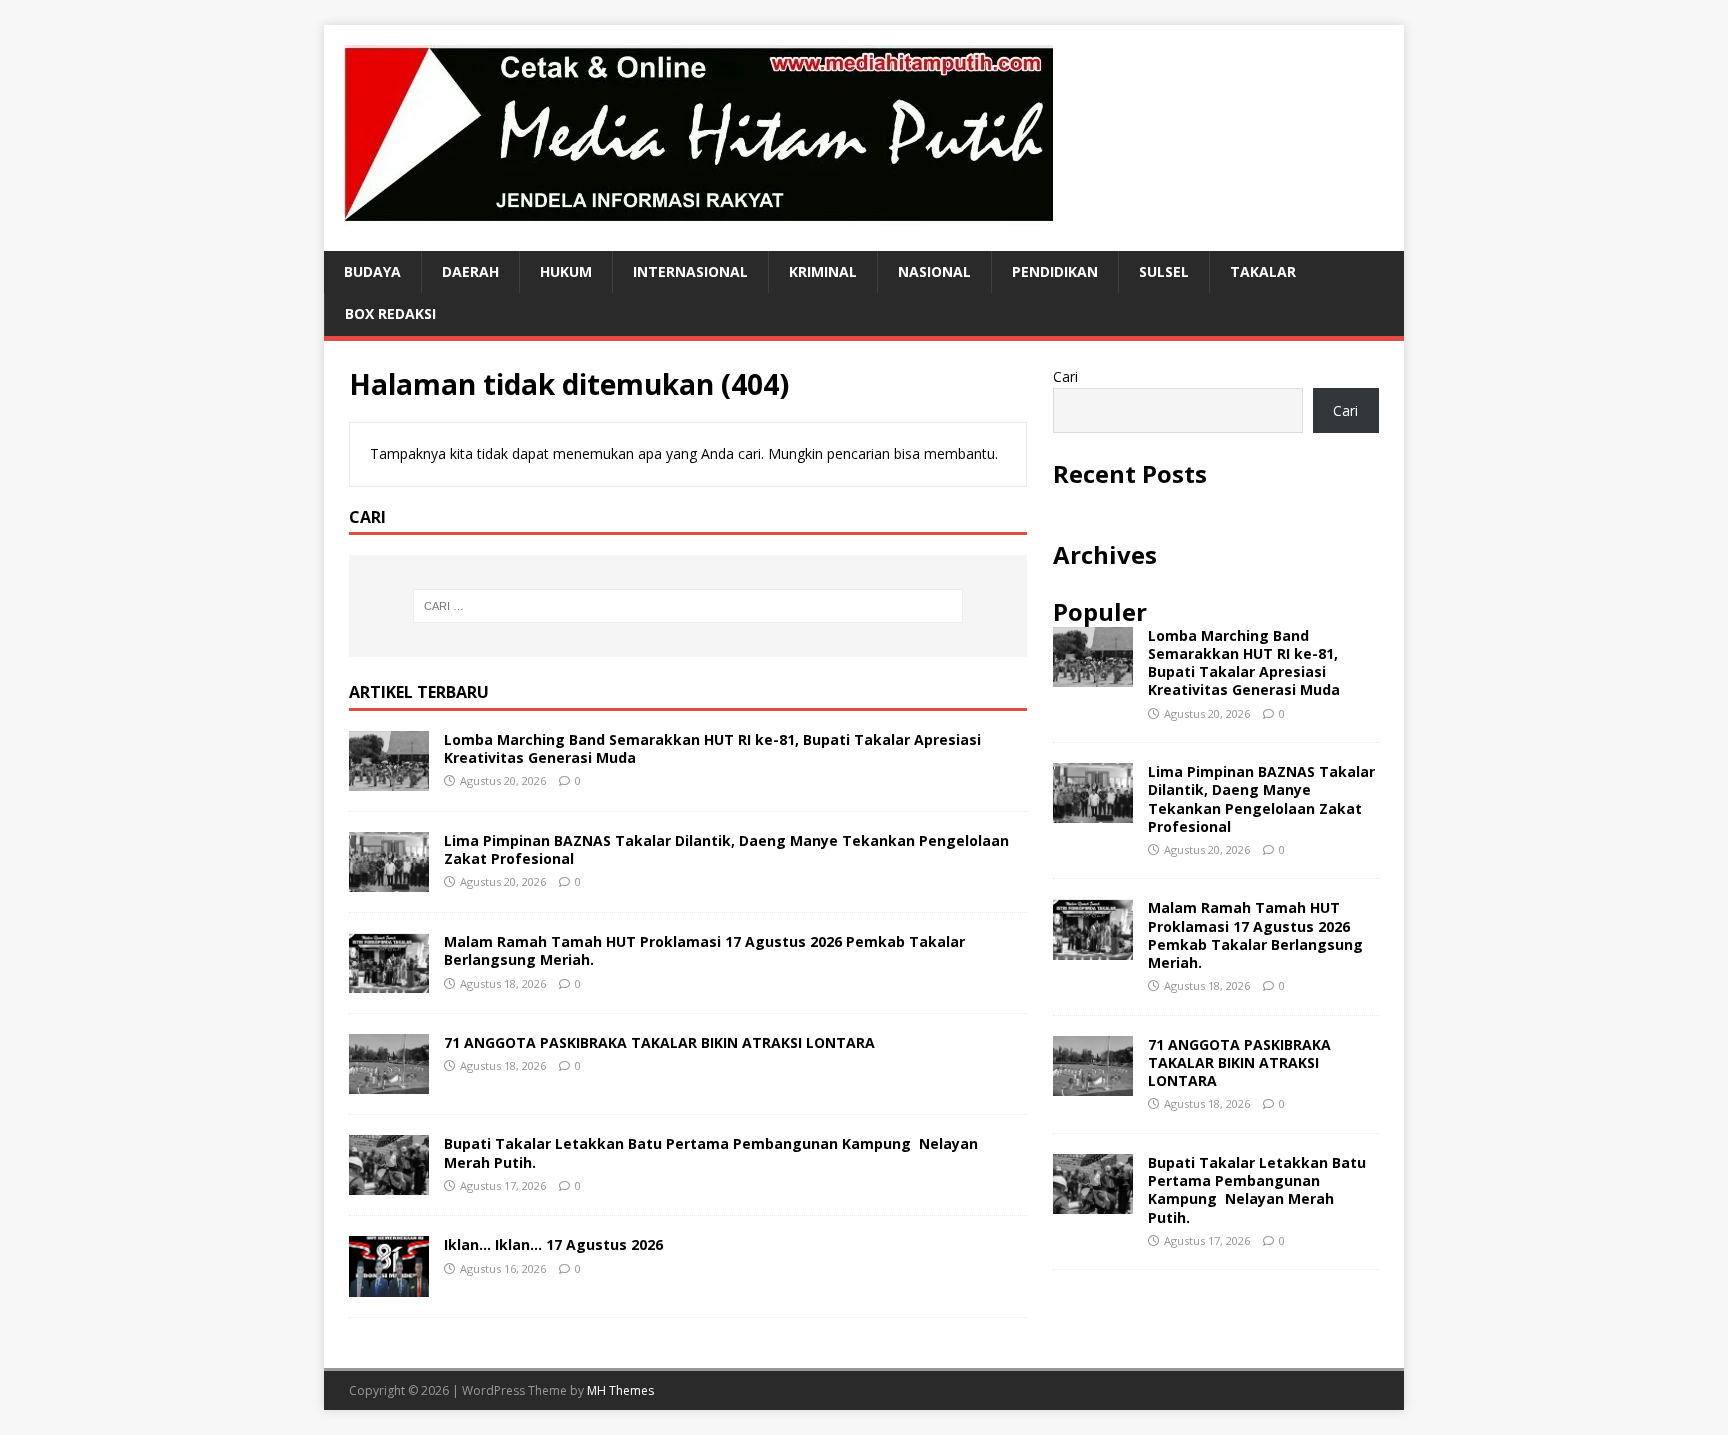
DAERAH (470, 271)
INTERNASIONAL (690, 271)
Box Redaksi (390, 313)
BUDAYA (372, 271)
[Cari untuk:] (688, 606)
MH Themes (620, 1390)
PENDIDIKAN (1055, 271)
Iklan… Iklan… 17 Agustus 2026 (553, 1244)
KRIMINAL (823, 271)
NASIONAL (934, 271)
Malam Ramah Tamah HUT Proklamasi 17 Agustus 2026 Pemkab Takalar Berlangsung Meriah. (704, 950)
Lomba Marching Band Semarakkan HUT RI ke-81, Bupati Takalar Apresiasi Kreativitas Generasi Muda (712, 748)
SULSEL (1164, 271)
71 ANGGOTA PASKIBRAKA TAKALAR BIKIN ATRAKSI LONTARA (659, 1042)
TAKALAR (1263, 271)
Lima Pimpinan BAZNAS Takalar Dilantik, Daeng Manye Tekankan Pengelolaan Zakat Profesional (726, 849)
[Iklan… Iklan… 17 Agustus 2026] (389, 1284)
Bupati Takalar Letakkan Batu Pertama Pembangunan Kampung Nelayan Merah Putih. (711, 1152)
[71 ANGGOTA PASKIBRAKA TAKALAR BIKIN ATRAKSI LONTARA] (389, 1082)
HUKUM (566, 271)
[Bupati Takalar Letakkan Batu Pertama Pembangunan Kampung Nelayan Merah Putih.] (389, 1183)
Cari (1065, 376)
